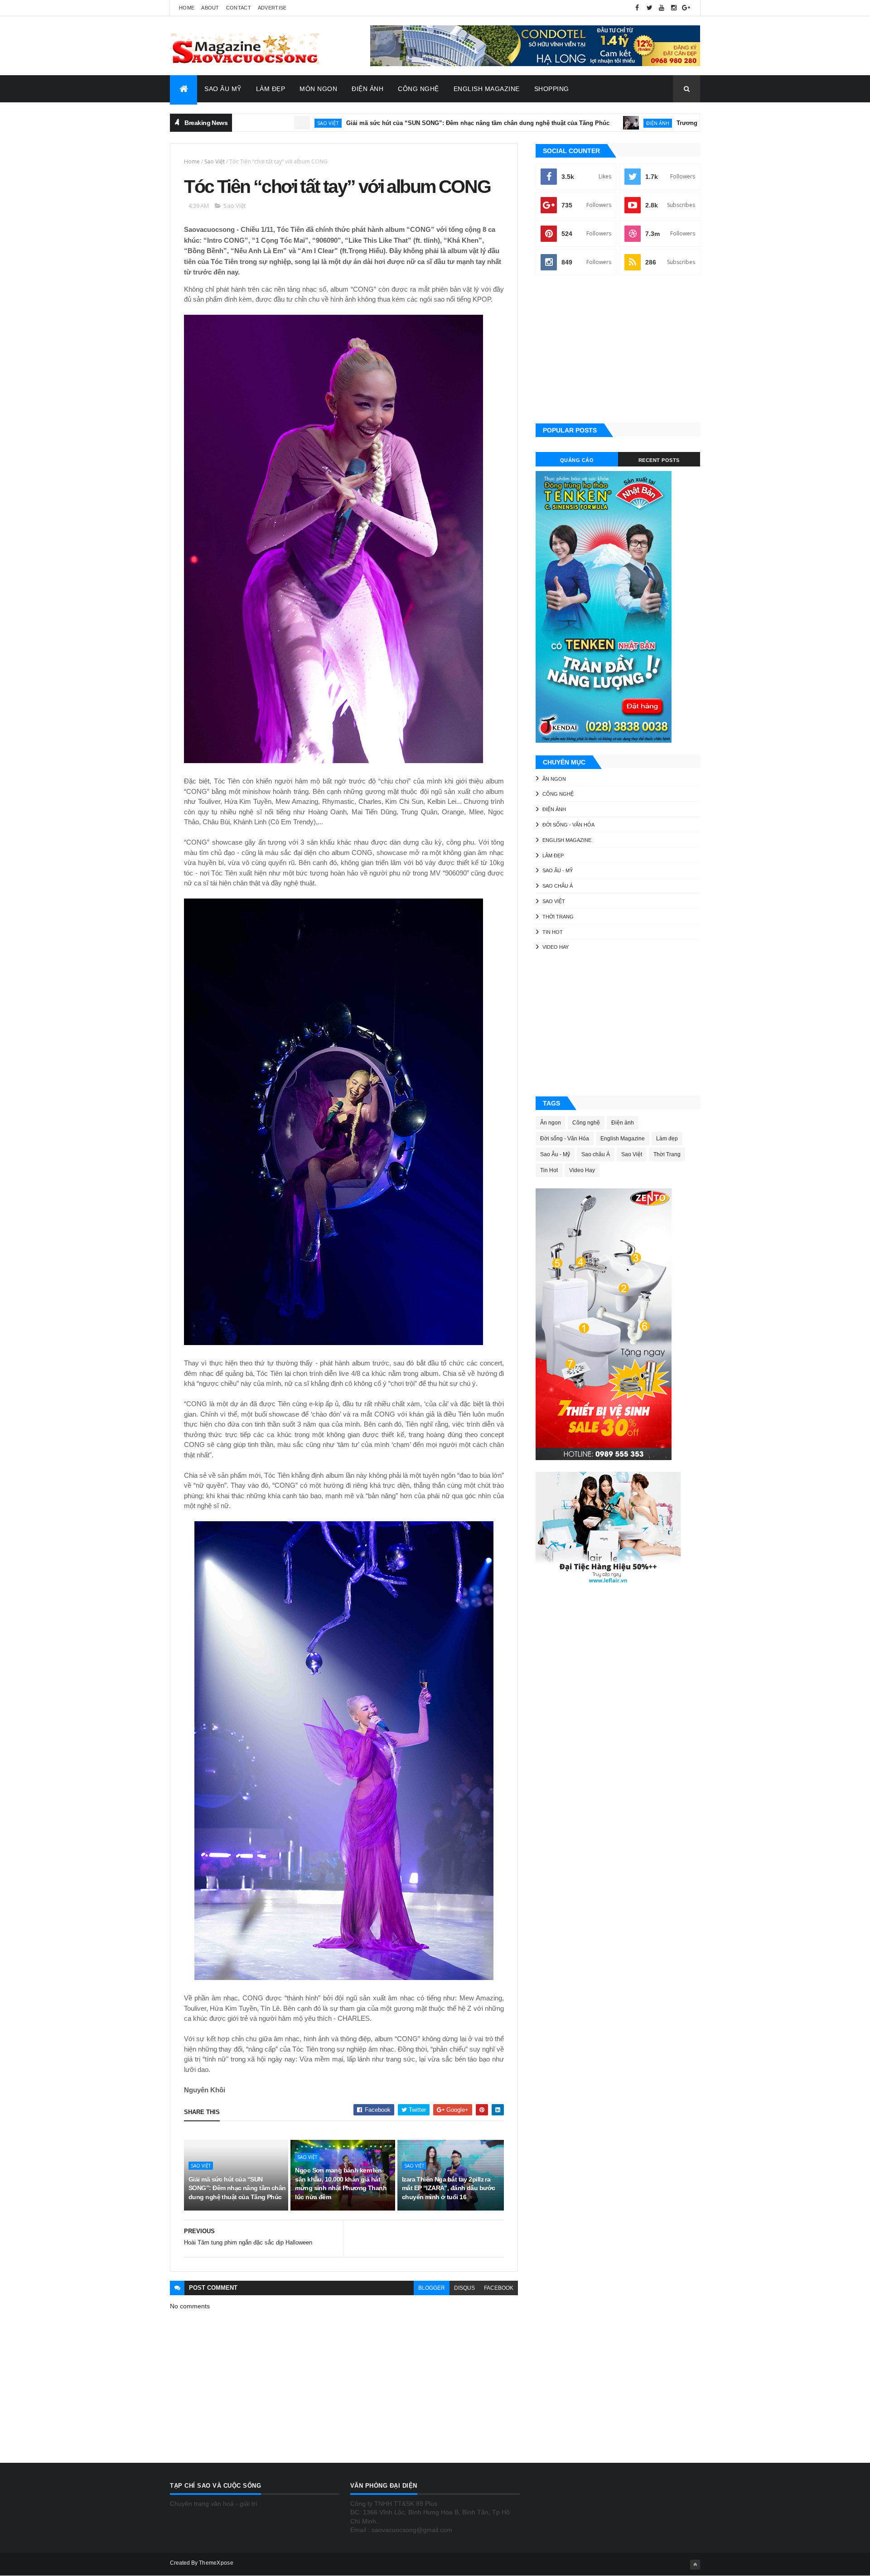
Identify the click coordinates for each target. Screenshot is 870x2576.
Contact (239, 8)
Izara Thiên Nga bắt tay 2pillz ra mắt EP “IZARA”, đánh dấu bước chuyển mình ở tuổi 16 (449, 2188)
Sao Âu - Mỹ (558, 870)
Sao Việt (243, 123)
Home (187, 8)
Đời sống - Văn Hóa (568, 825)
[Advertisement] (618, 350)
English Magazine (487, 89)
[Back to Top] (695, 2565)
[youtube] (662, 8)
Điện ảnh (573, 123)
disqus (464, 2288)
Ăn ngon (554, 779)
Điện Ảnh (367, 89)
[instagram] (674, 8)
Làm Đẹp (271, 89)
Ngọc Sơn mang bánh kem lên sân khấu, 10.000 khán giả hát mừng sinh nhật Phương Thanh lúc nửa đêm (341, 2184)
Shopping (552, 89)
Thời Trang (558, 917)
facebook (499, 2288)
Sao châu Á (558, 886)
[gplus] (686, 8)
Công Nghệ (418, 89)
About (210, 8)
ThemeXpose (216, 2563)
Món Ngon (318, 89)
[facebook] (637, 8)
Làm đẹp (553, 855)
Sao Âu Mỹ (223, 89)
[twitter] (649, 8)
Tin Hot (553, 932)
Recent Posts (659, 460)
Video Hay (556, 947)
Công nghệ (558, 794)
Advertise (272, 8)
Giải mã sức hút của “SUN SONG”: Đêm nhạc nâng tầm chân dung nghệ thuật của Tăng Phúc (393, 123)
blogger (432, 2288)
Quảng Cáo (577, 460)
